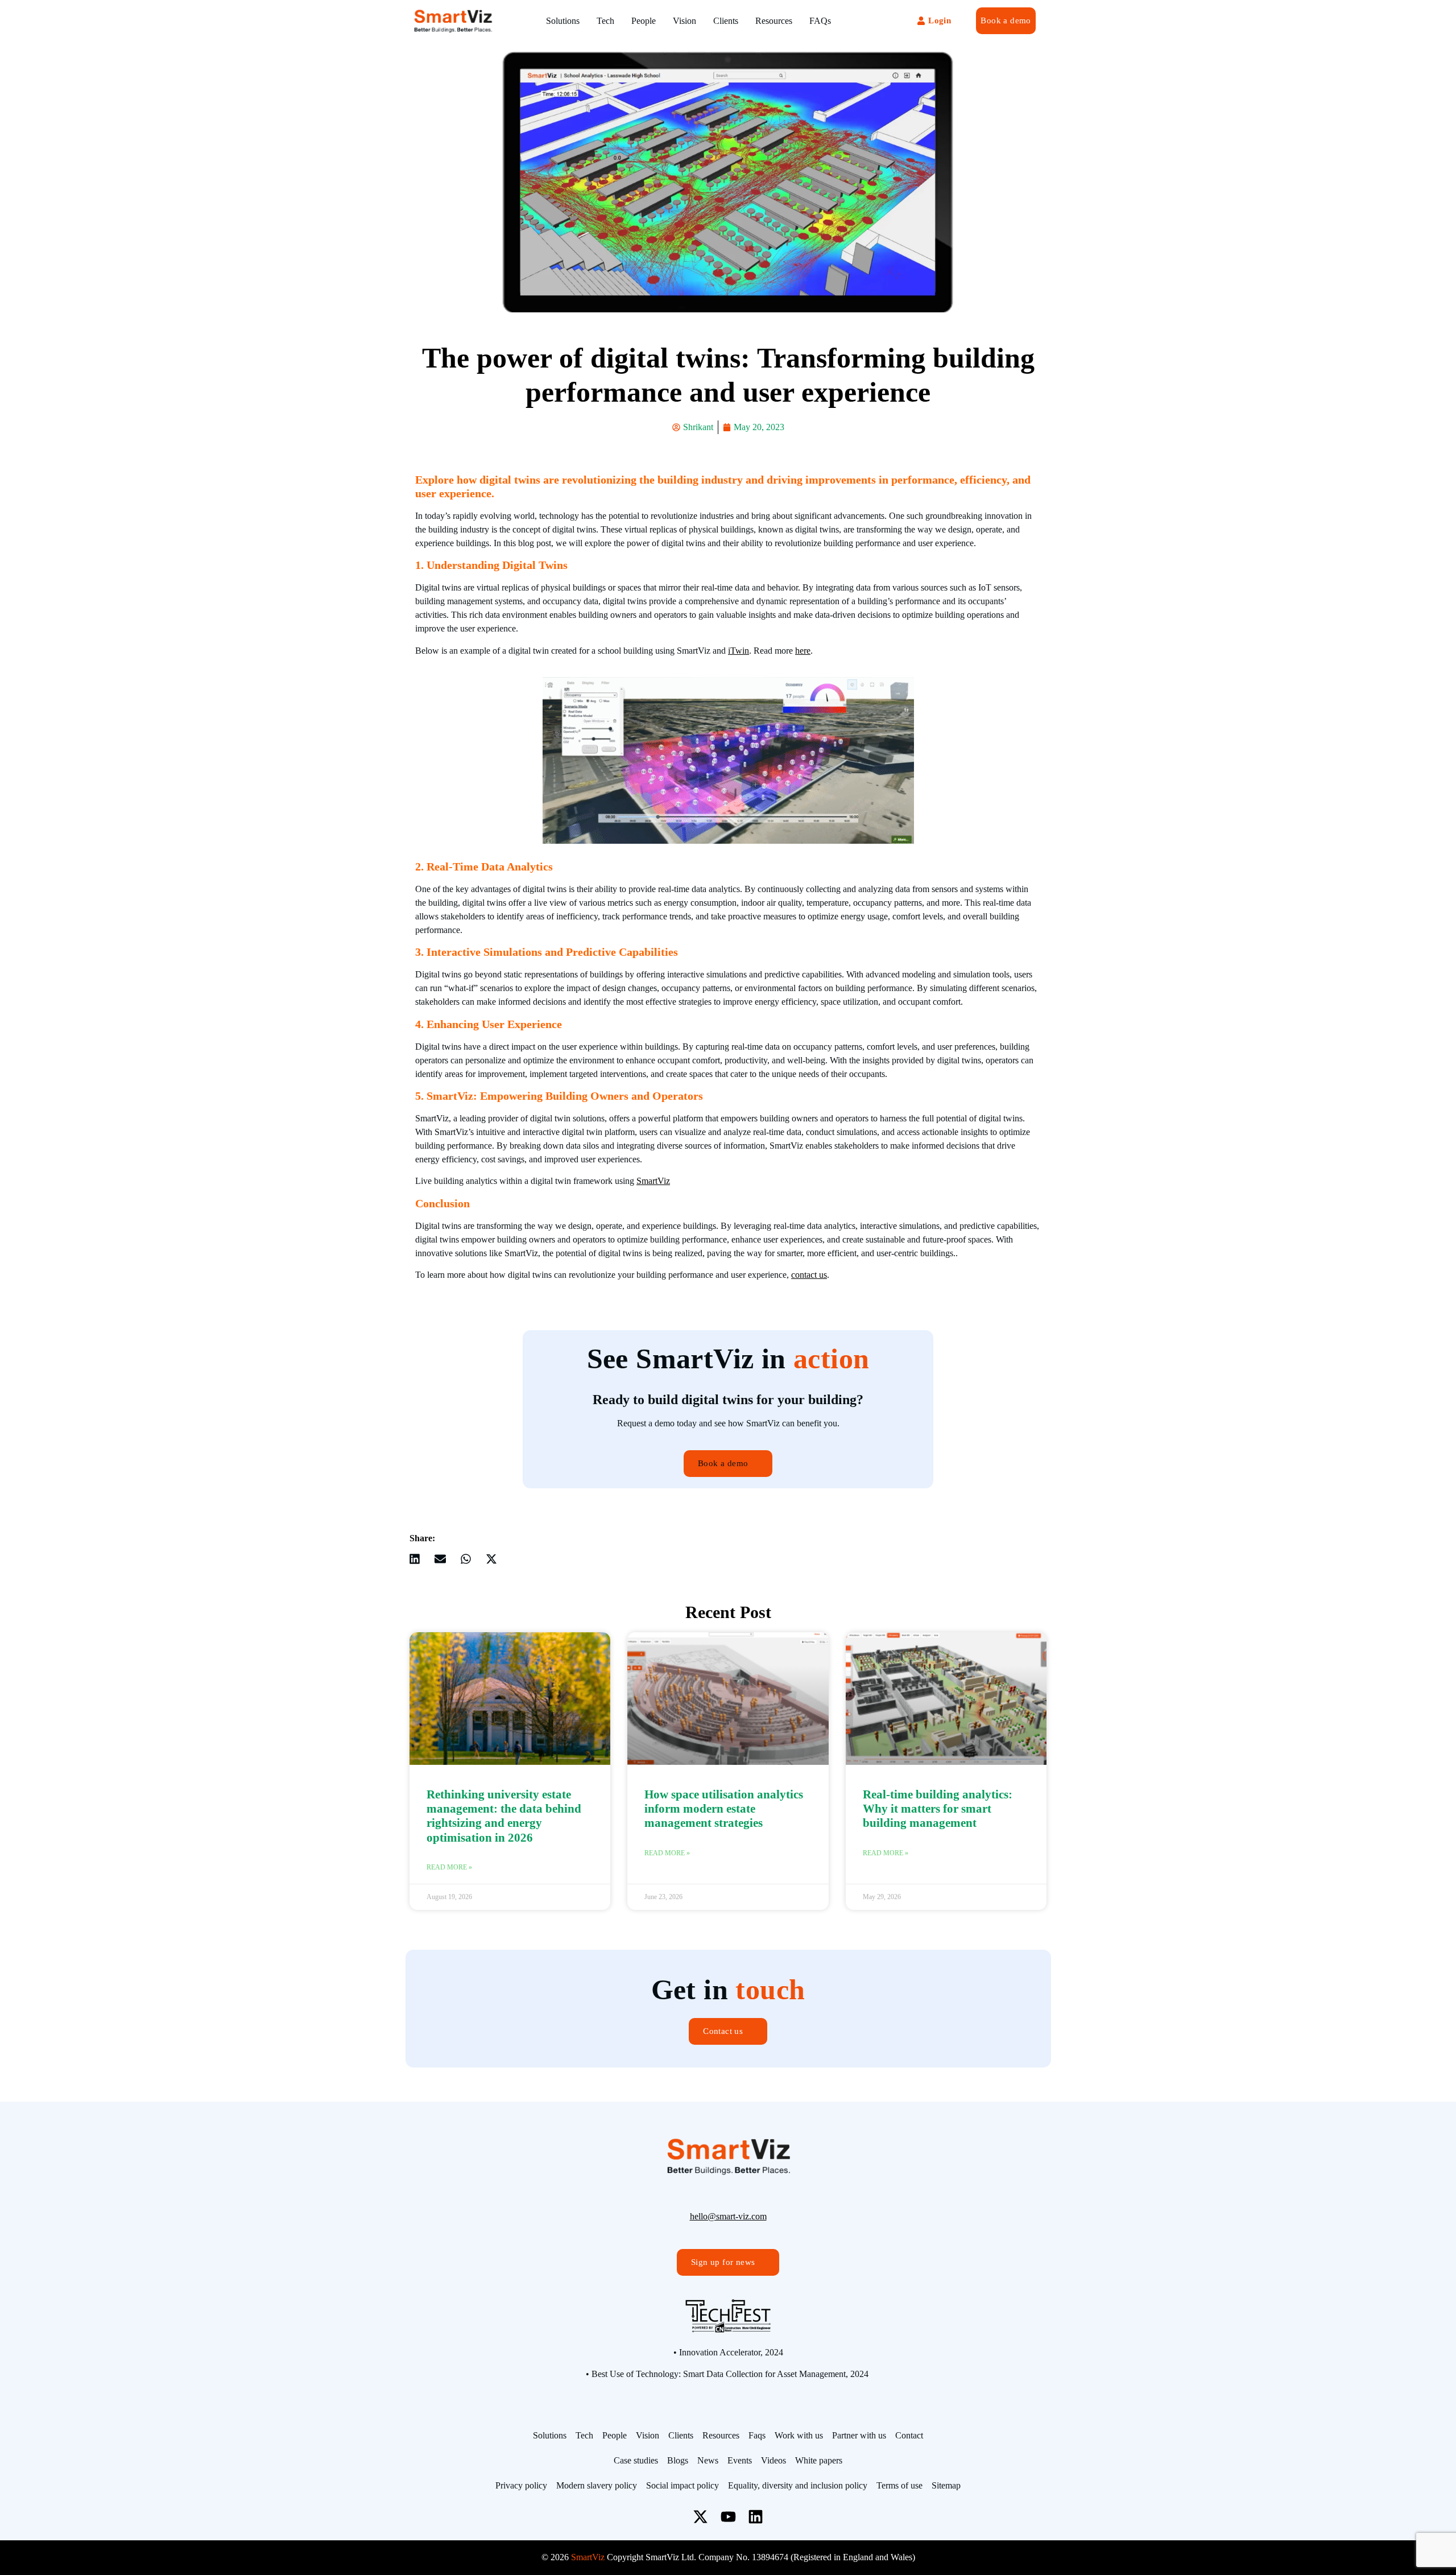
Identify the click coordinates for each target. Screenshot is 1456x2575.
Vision (684, 21)
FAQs (820, 21)
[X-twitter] (700, 2516)
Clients (726, 21)
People (644, 21)
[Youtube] (728, 2516)
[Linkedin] (756, 2516)
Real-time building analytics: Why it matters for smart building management (938, 1809)
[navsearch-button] (882, 21)
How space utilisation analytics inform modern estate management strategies (724, 1809)
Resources (774, 21)
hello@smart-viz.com (728, 2216)
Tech (605, 21)
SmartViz (653, 1181)
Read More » (449, 1867)
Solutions (563, 21)
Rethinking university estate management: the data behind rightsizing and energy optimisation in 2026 (504, 1816)
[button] (414, 1559)
